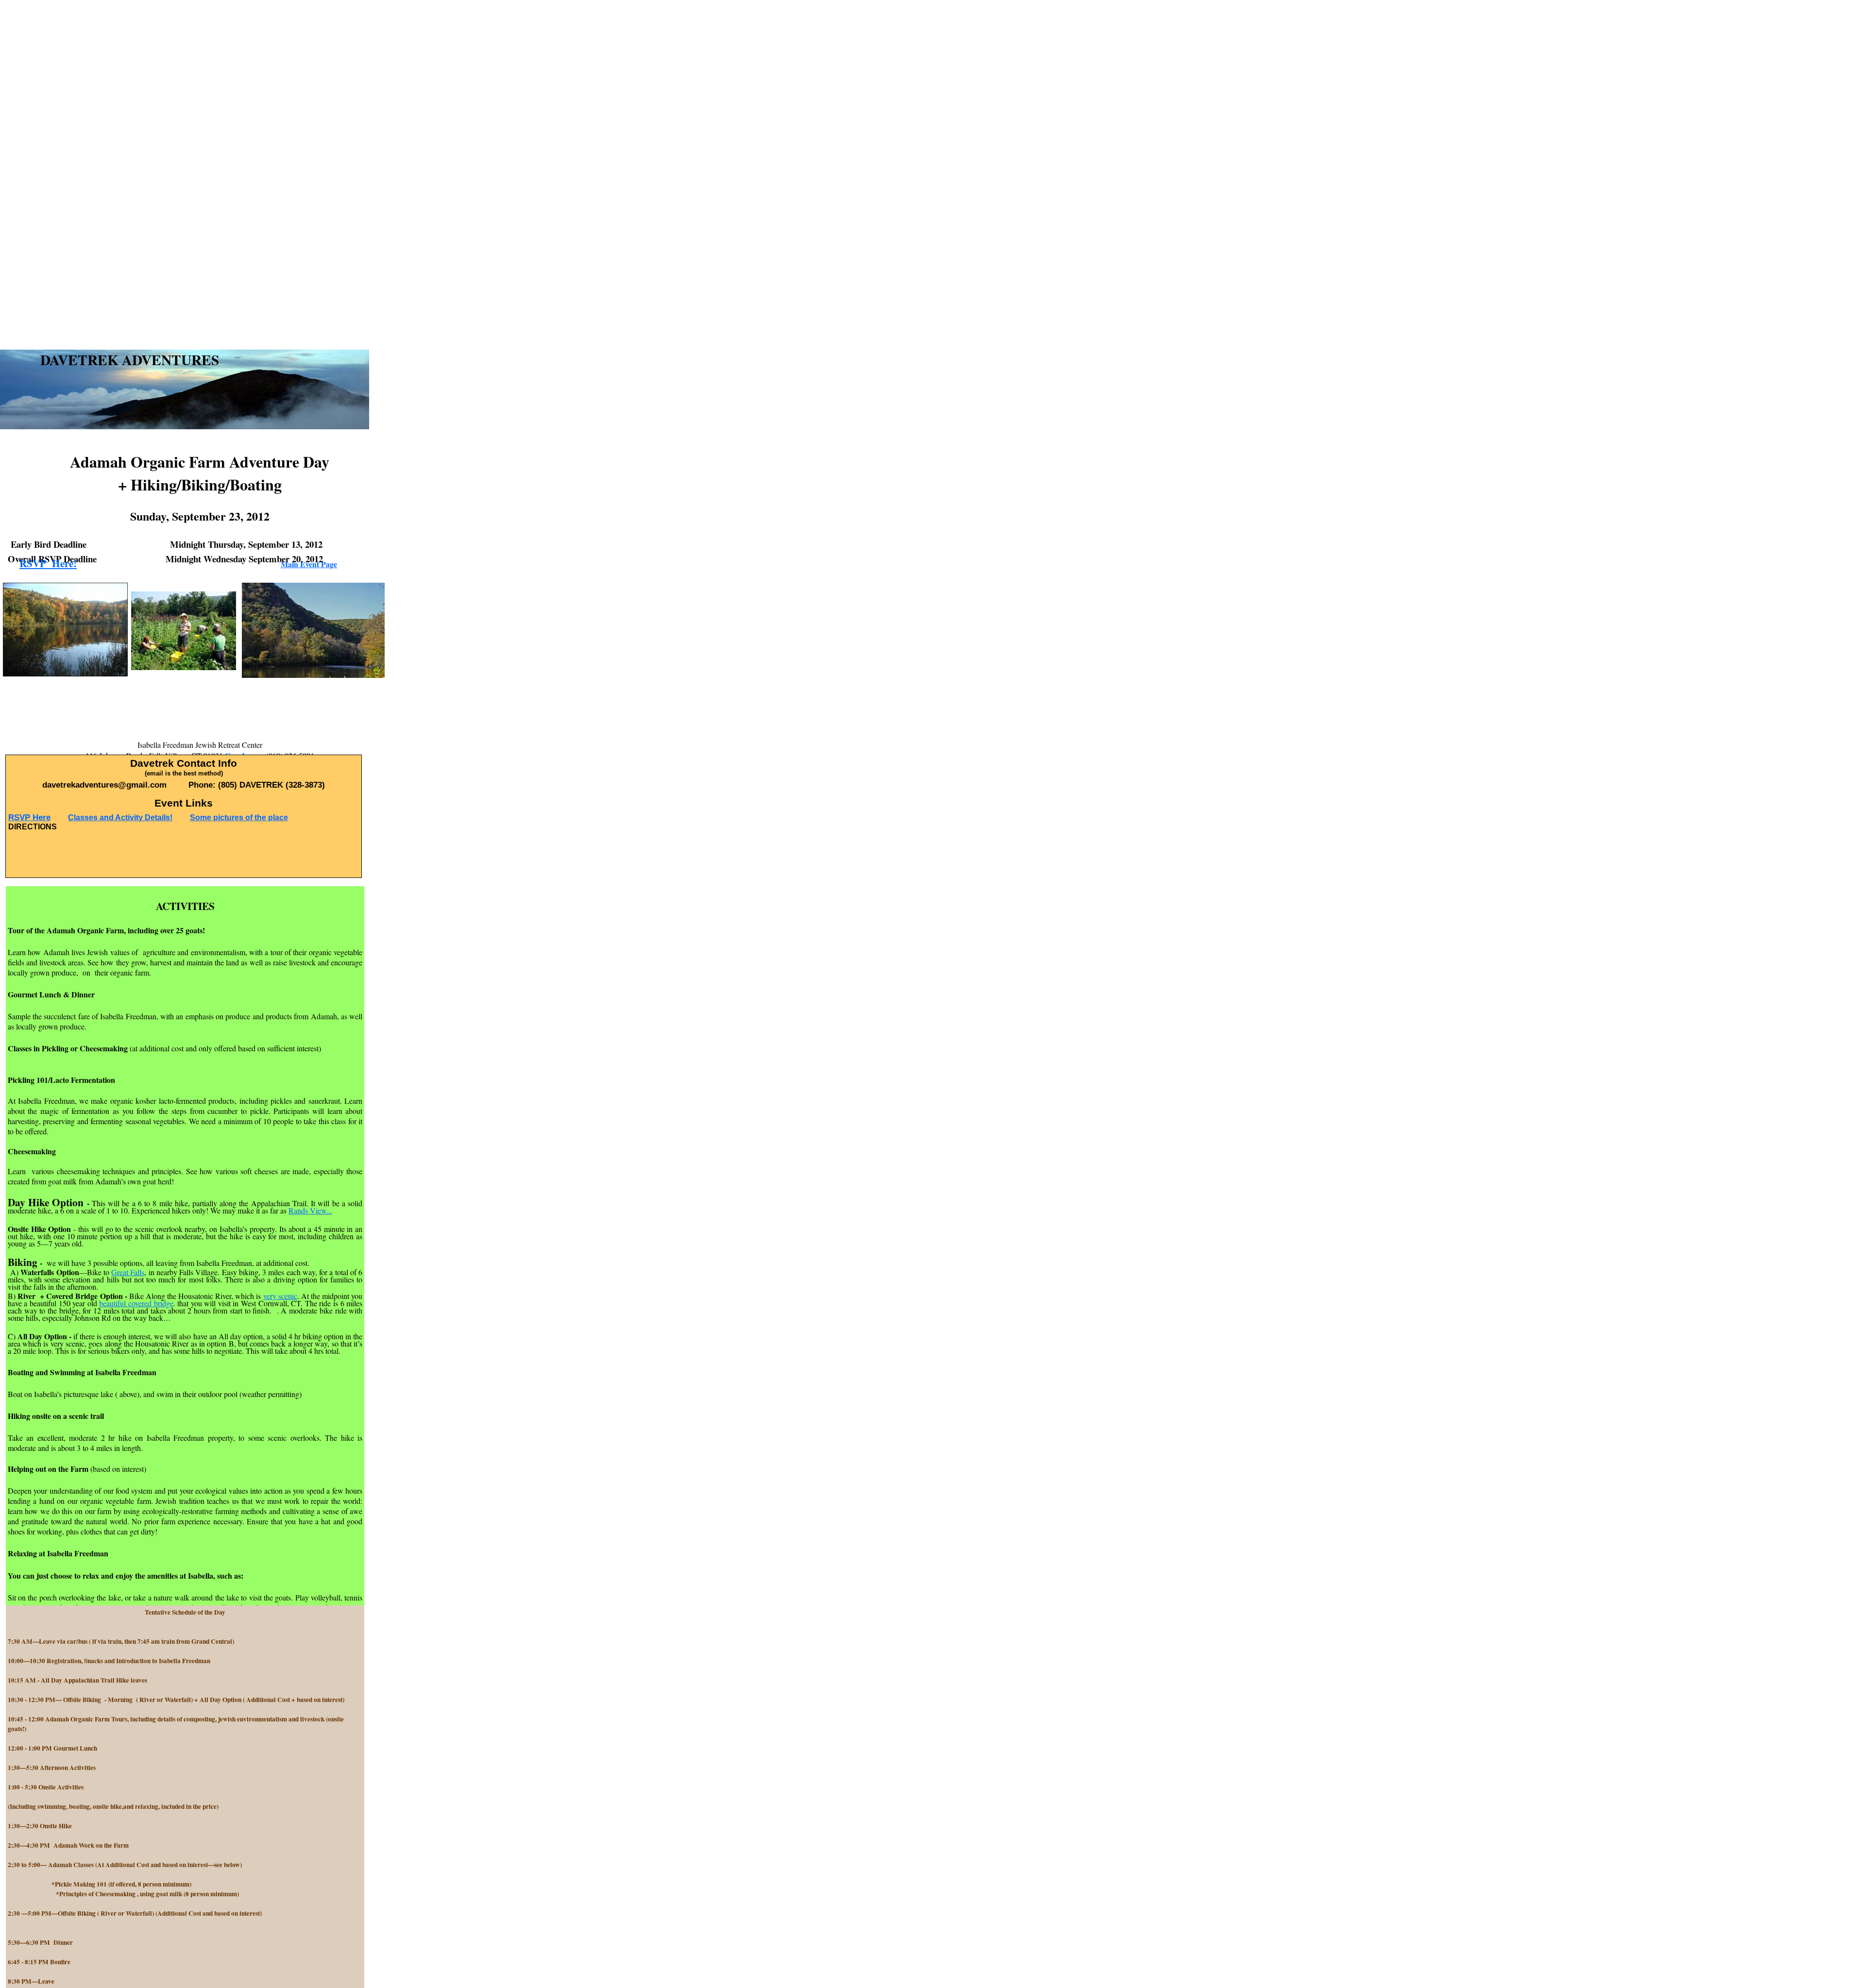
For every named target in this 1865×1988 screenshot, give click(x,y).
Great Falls (128, 1272)
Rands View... (310, 1210)
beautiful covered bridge (136, 1303)
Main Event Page (309, 564)
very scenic (280, 1296)
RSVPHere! (48, 563)
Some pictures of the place (239, 817)
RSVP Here (29, 817)
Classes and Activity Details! (120, 817)
